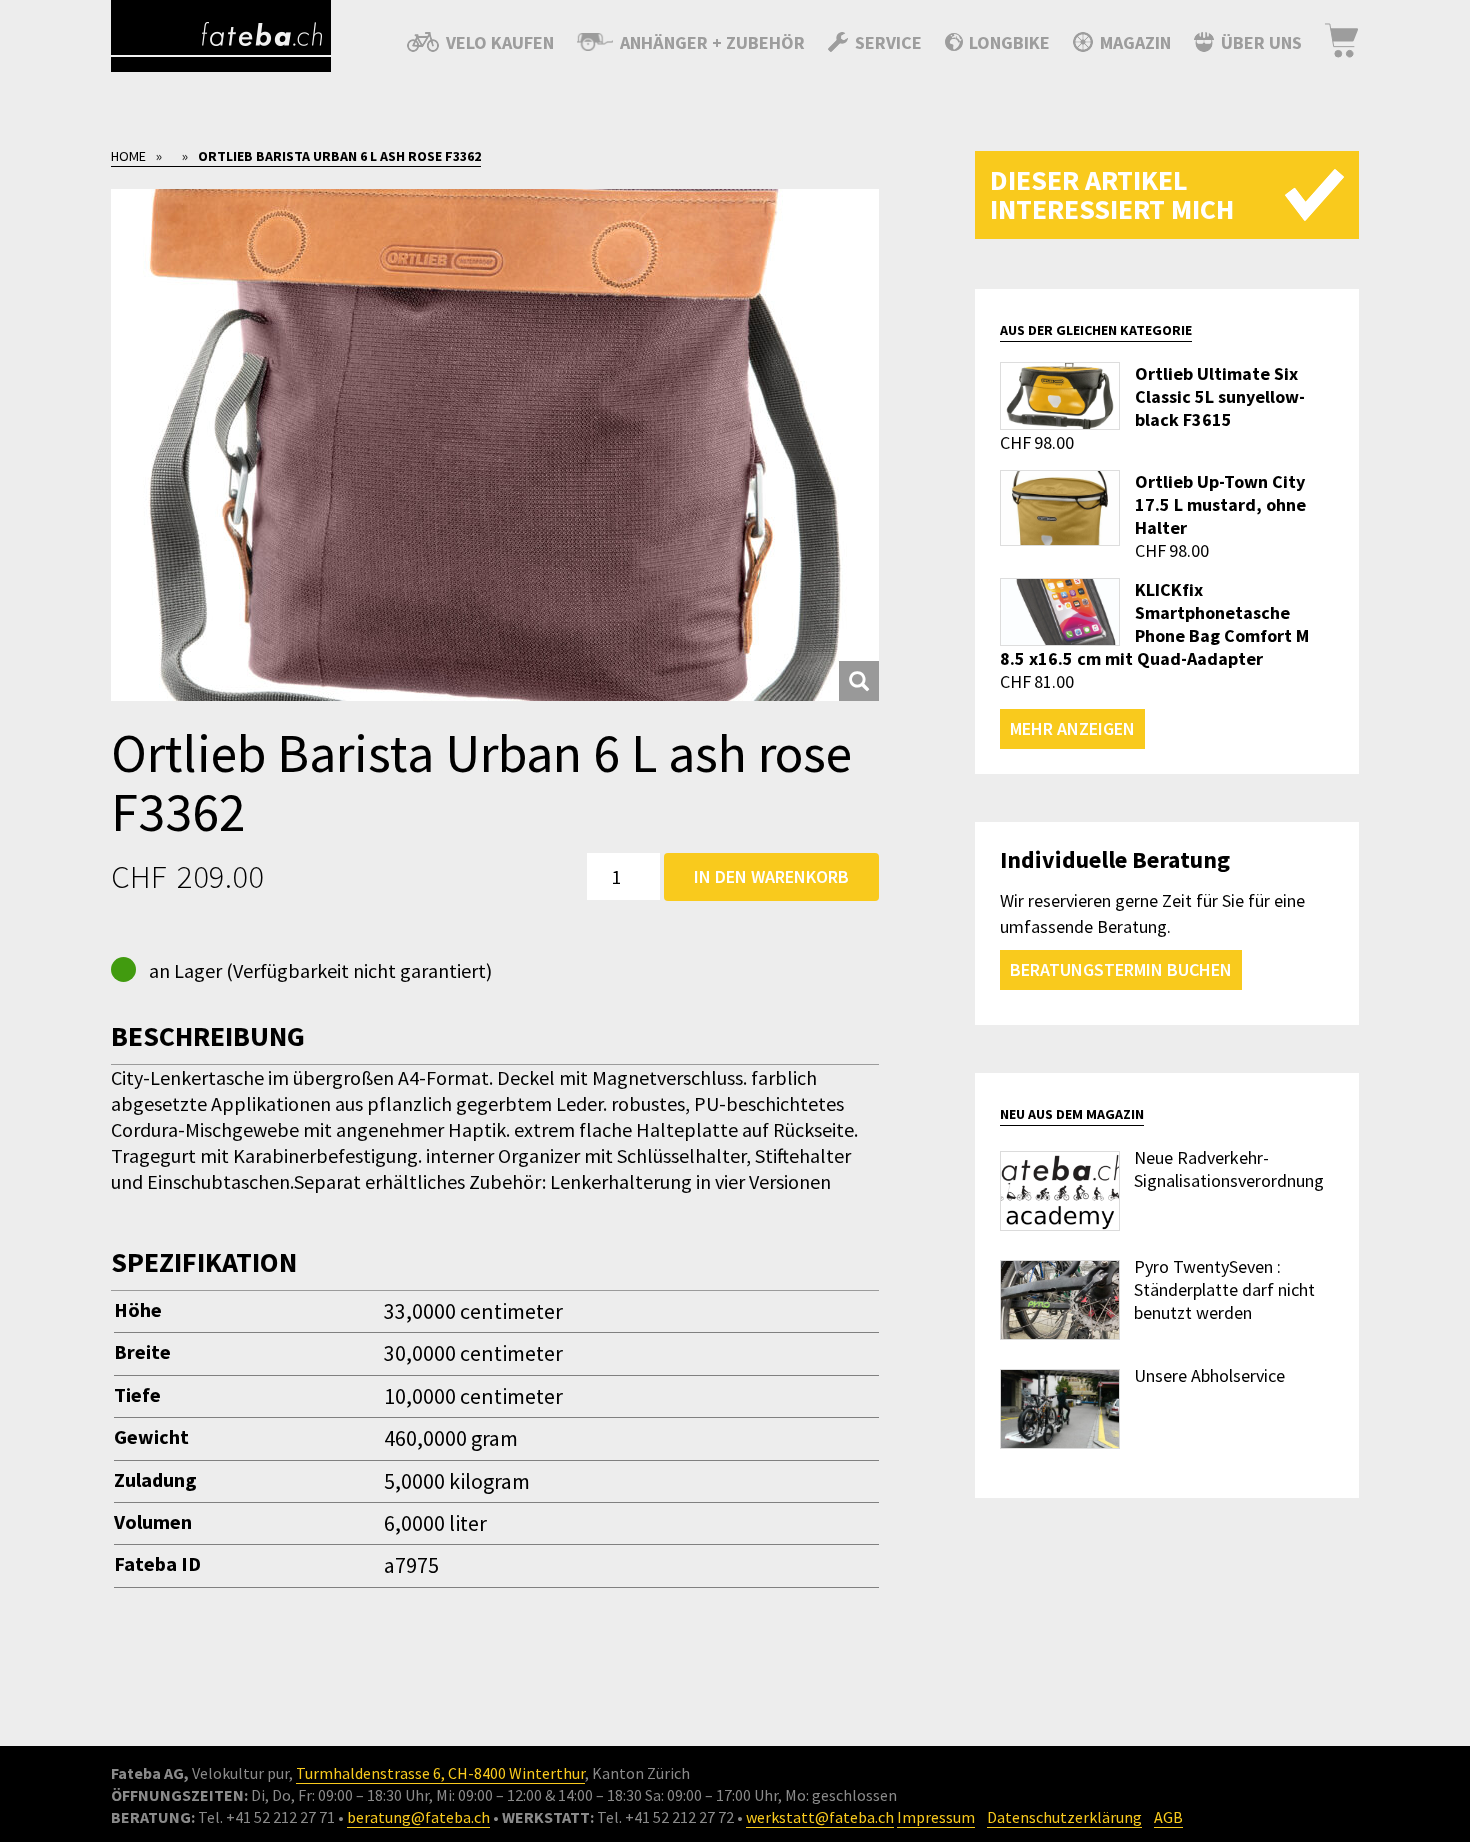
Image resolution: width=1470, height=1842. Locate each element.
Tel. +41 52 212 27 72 (665, 1817)
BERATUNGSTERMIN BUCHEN (1121, 969)
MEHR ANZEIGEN (1072, 728)
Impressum (936, 1817)
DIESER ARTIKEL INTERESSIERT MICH (1112, 194)
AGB (1168, 1817)
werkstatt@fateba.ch (820, 1817)
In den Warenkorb (771, 876)
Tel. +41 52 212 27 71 (266, 1817)
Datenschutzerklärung (1064, 1817)
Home (128, 156)
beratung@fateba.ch (418, 1817)
